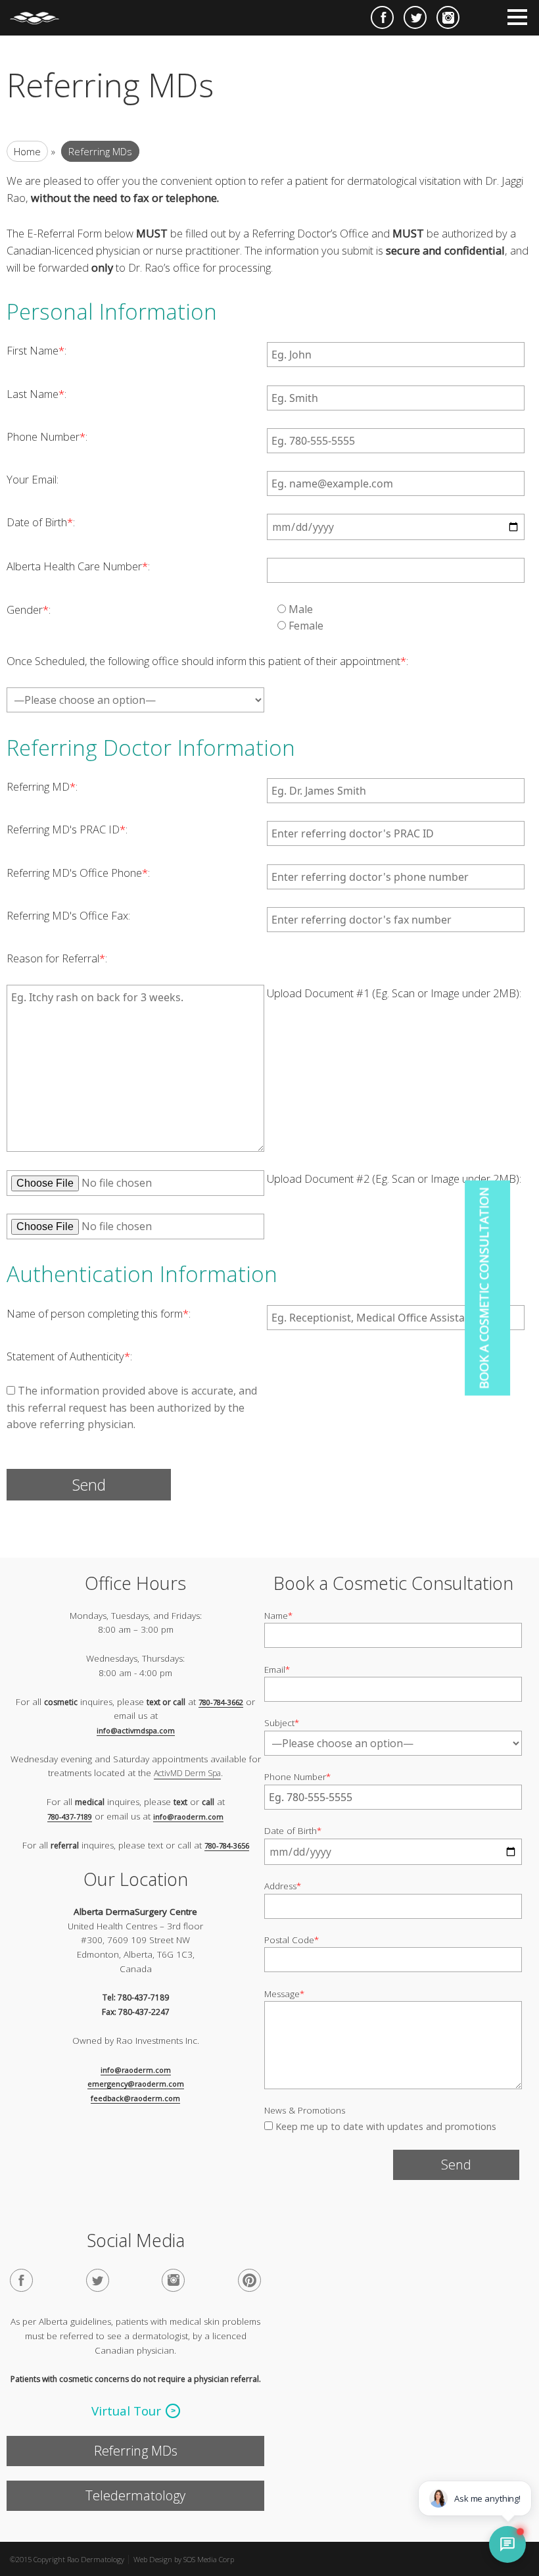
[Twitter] (98, 2281)
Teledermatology (135, 2495)
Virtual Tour (126, 2412)
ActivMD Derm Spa (187, 1774)
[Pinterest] (249, 2281)
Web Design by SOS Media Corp (184, 2559)
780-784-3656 (227, 1845)
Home (27, 151)
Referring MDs (136, 2451)
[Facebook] (21, 2281)
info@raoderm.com (188, 1817)
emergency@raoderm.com (136, 2084)
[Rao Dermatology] (41, 12)
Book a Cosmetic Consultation (484, 1288)
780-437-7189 (70, 1817)
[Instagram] (173, 2281)
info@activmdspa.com (136, 1730)
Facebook (382, 17)
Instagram (448, 17)
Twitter (415, 17)
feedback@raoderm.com (135, 2098)
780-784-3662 (221, 1702)
